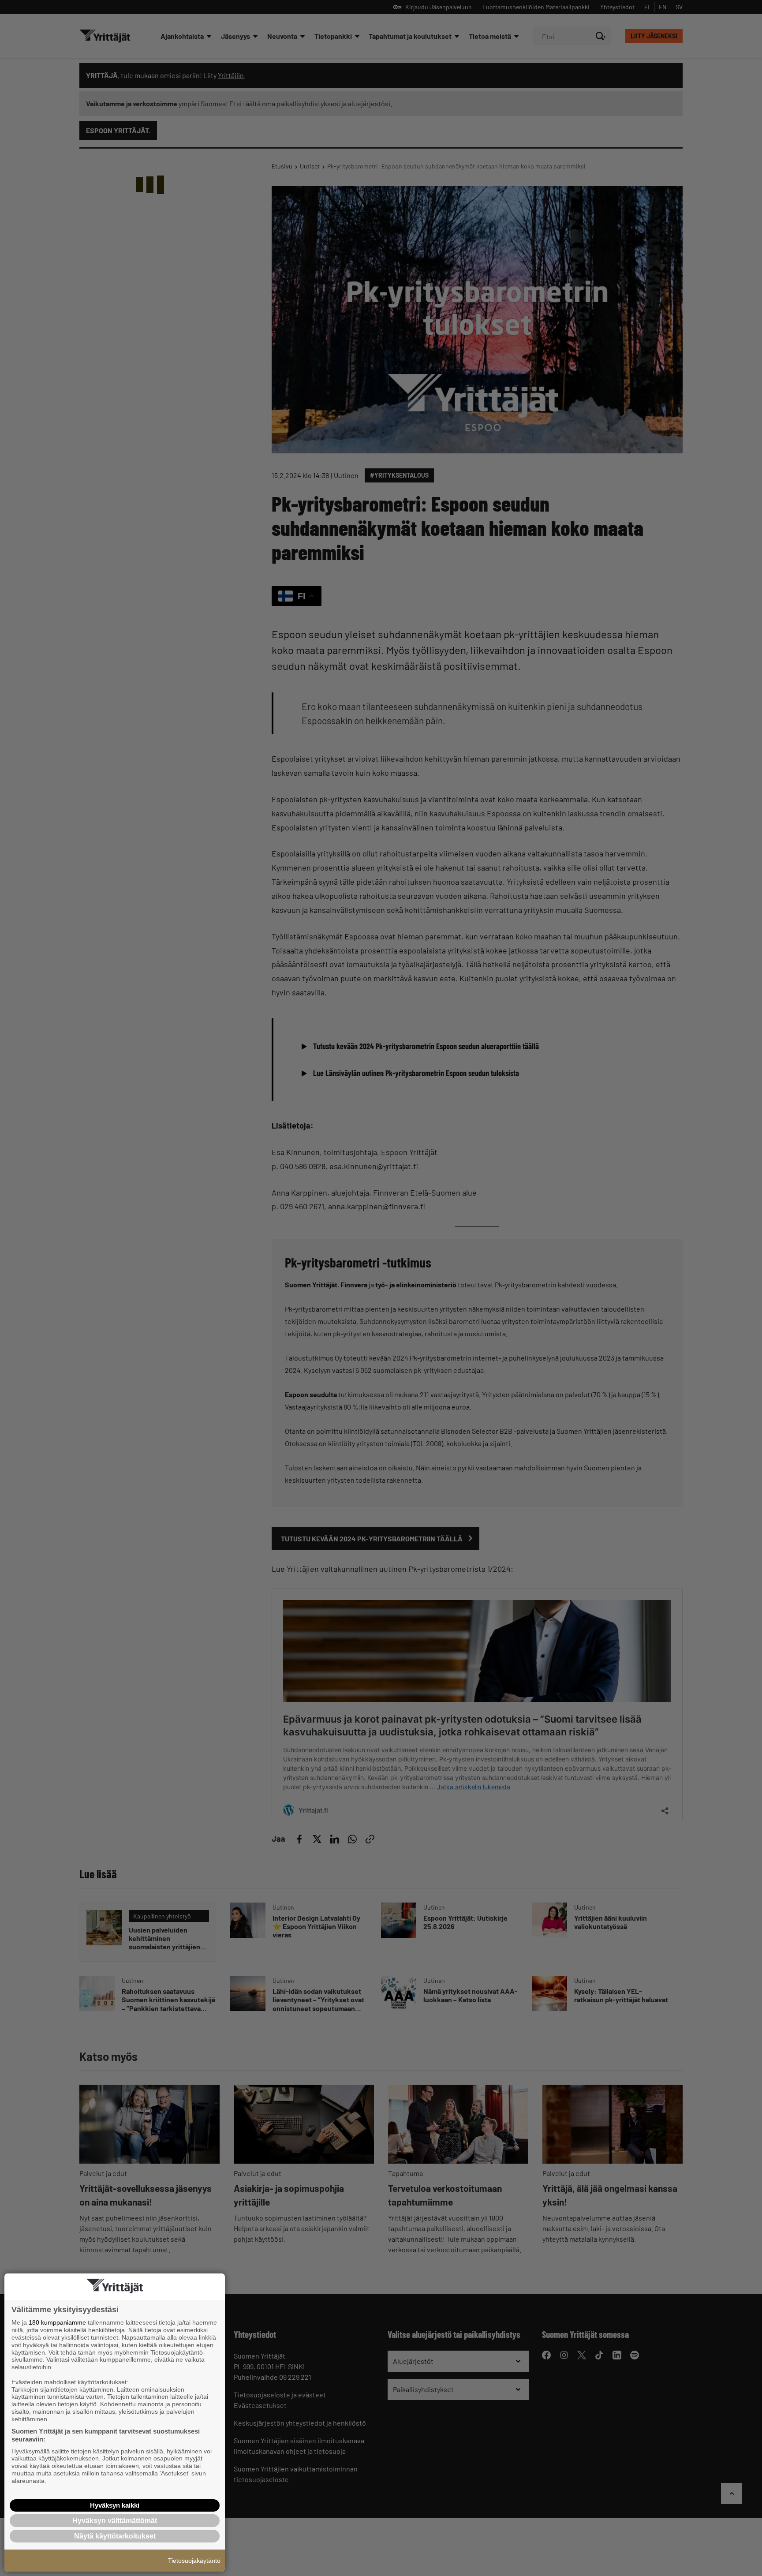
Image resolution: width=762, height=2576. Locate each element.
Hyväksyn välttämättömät (115, 2521)
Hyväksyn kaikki (115, 2505)
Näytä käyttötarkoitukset (115, 2536)
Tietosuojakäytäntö (194, 2561)
